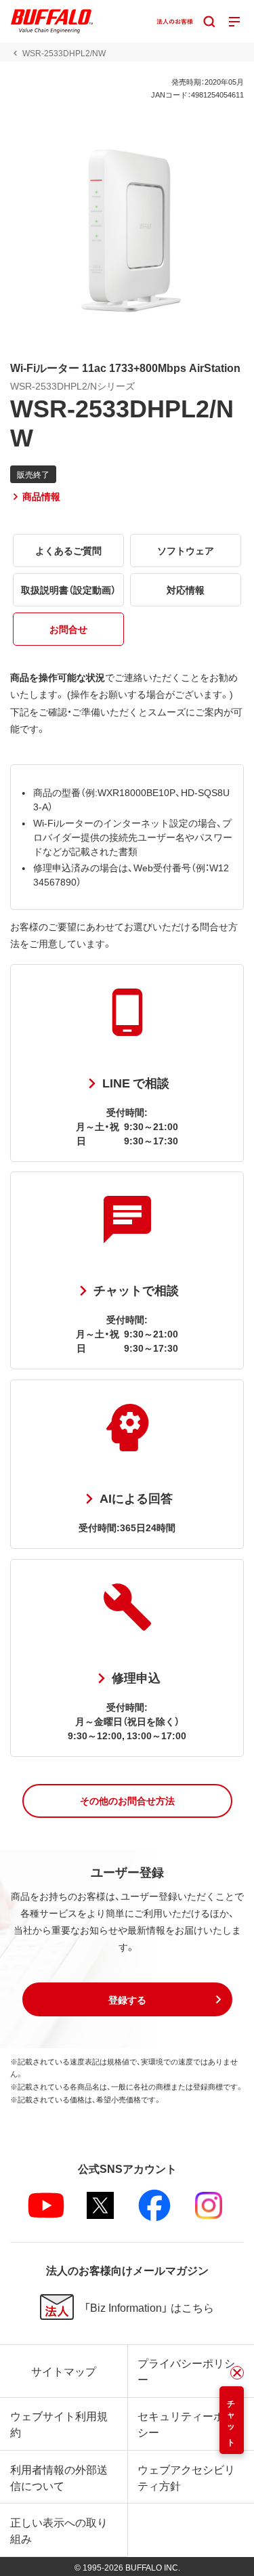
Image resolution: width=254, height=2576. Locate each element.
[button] (127, 1801)
